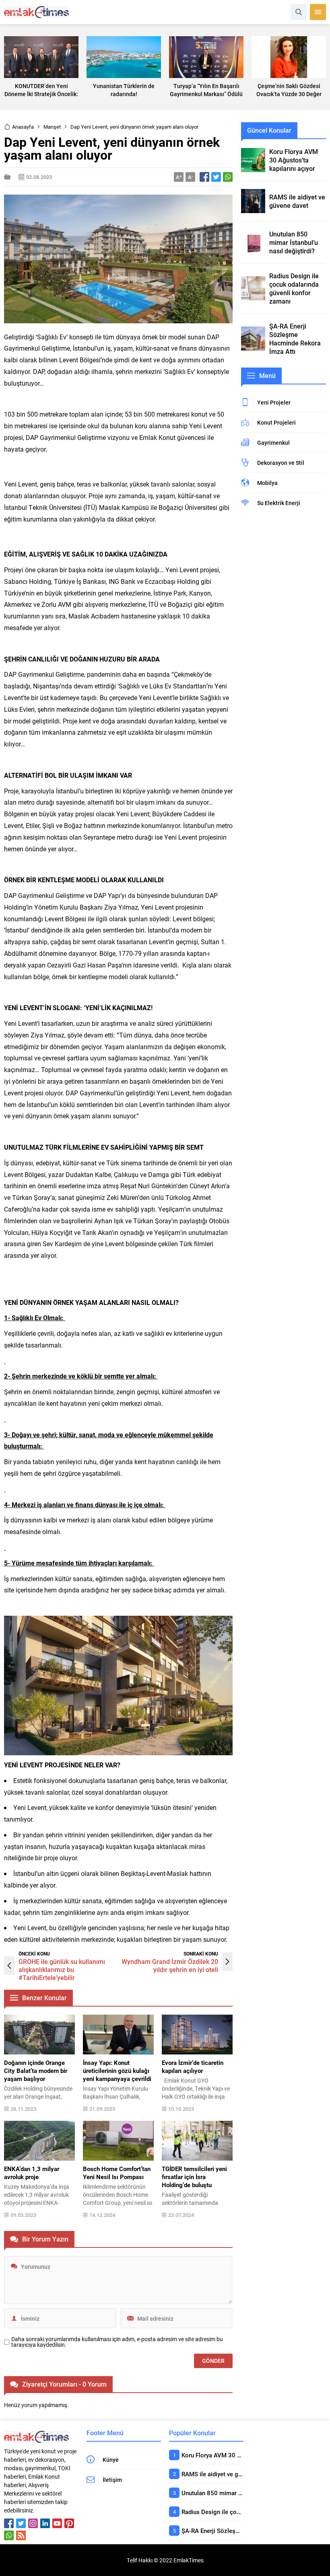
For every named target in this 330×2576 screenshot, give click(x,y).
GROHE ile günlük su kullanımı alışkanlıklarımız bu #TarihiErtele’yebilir (62, 1969)
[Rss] (21, 2535)
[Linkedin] (45, 2523)
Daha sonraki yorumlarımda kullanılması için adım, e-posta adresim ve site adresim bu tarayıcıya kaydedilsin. (117, 2342)
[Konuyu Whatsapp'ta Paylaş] (228, 177)
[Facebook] (9, 2523)
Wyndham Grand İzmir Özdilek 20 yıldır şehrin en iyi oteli (170, 1965)
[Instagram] (33, 2523)
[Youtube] (57, 2523)
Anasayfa (23, 127)
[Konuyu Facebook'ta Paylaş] (204, 177)
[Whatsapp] (9, 2535)
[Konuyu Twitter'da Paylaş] (216, 177)
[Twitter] (21, 2523)
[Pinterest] (69, 2523)
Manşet (52, 127)
